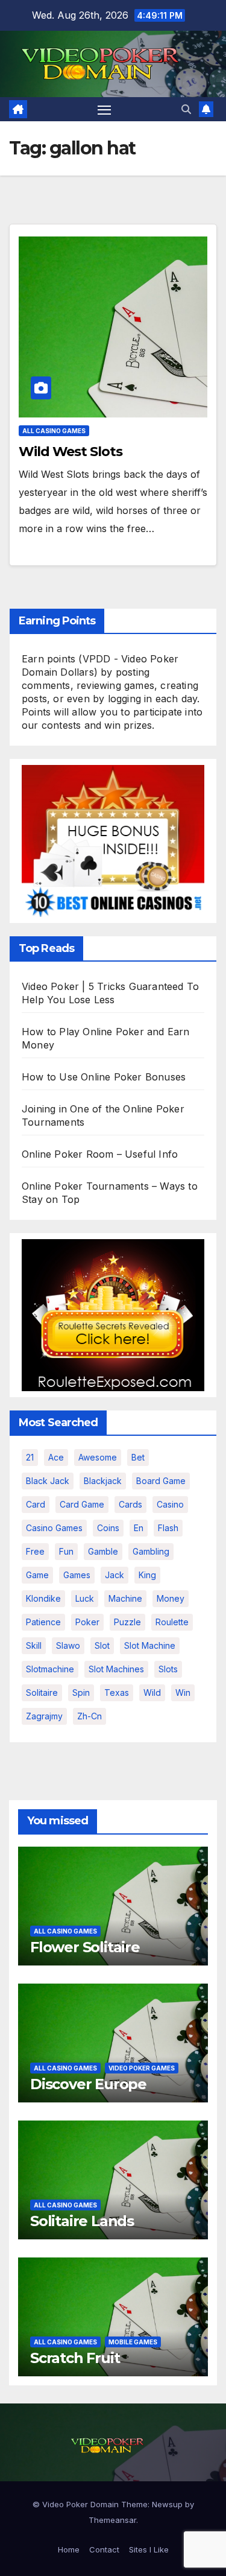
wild (152, 1692)
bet (138, 1457)
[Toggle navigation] (104, 109)
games (77, 1575)
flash (168, 1528)
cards (130, 1504)
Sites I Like (149, 2549)
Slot (102, 1645)
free (35, 1551)
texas (117, 1692)
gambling (151, 1551)
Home (69, 2549)
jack (115, 1575)
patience (43, 1622)
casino (170, 1504)
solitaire (42, 1692)
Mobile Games (133, 2342)
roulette (172, 1622)
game (37, 1575)
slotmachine (50, 1669)
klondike (43, 1598)
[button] (186, 109)
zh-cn (89, 1716)
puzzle (127, 1622)
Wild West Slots (71, 452)
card (36, 1504)
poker (87, 1622)
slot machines (116, 1669)
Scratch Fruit (75, 2358)
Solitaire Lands (82, 2221)
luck (85, 1598)
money (171, 1598)
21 (30, 1457)
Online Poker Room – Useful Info (100, 1154)
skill (34, 1645)
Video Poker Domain (80, 2504)
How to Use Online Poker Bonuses (104, 1077)
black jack (48, 1481)
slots (168, 1669)
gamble (103, 1551)
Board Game (161, 1481)
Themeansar (112, 2520)
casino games (54, 1528)
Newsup (167, 2504)
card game (82, 1504)
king (147, 1575)
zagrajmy (44, 1716)
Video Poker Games (142, 2068)
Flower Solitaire (85, 1947)
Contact (104, 2549)
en (139, 1528)
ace (56, 1457)
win (183, 1692)
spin (81, 1692)
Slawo (68, 1645)
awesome (98, 1457)
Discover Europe (88, 2084)
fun (66, 1551)
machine (125, 1598)
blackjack (103, 1481)
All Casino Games (54, 431)
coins (108, 1528)
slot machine (150, 1645)
